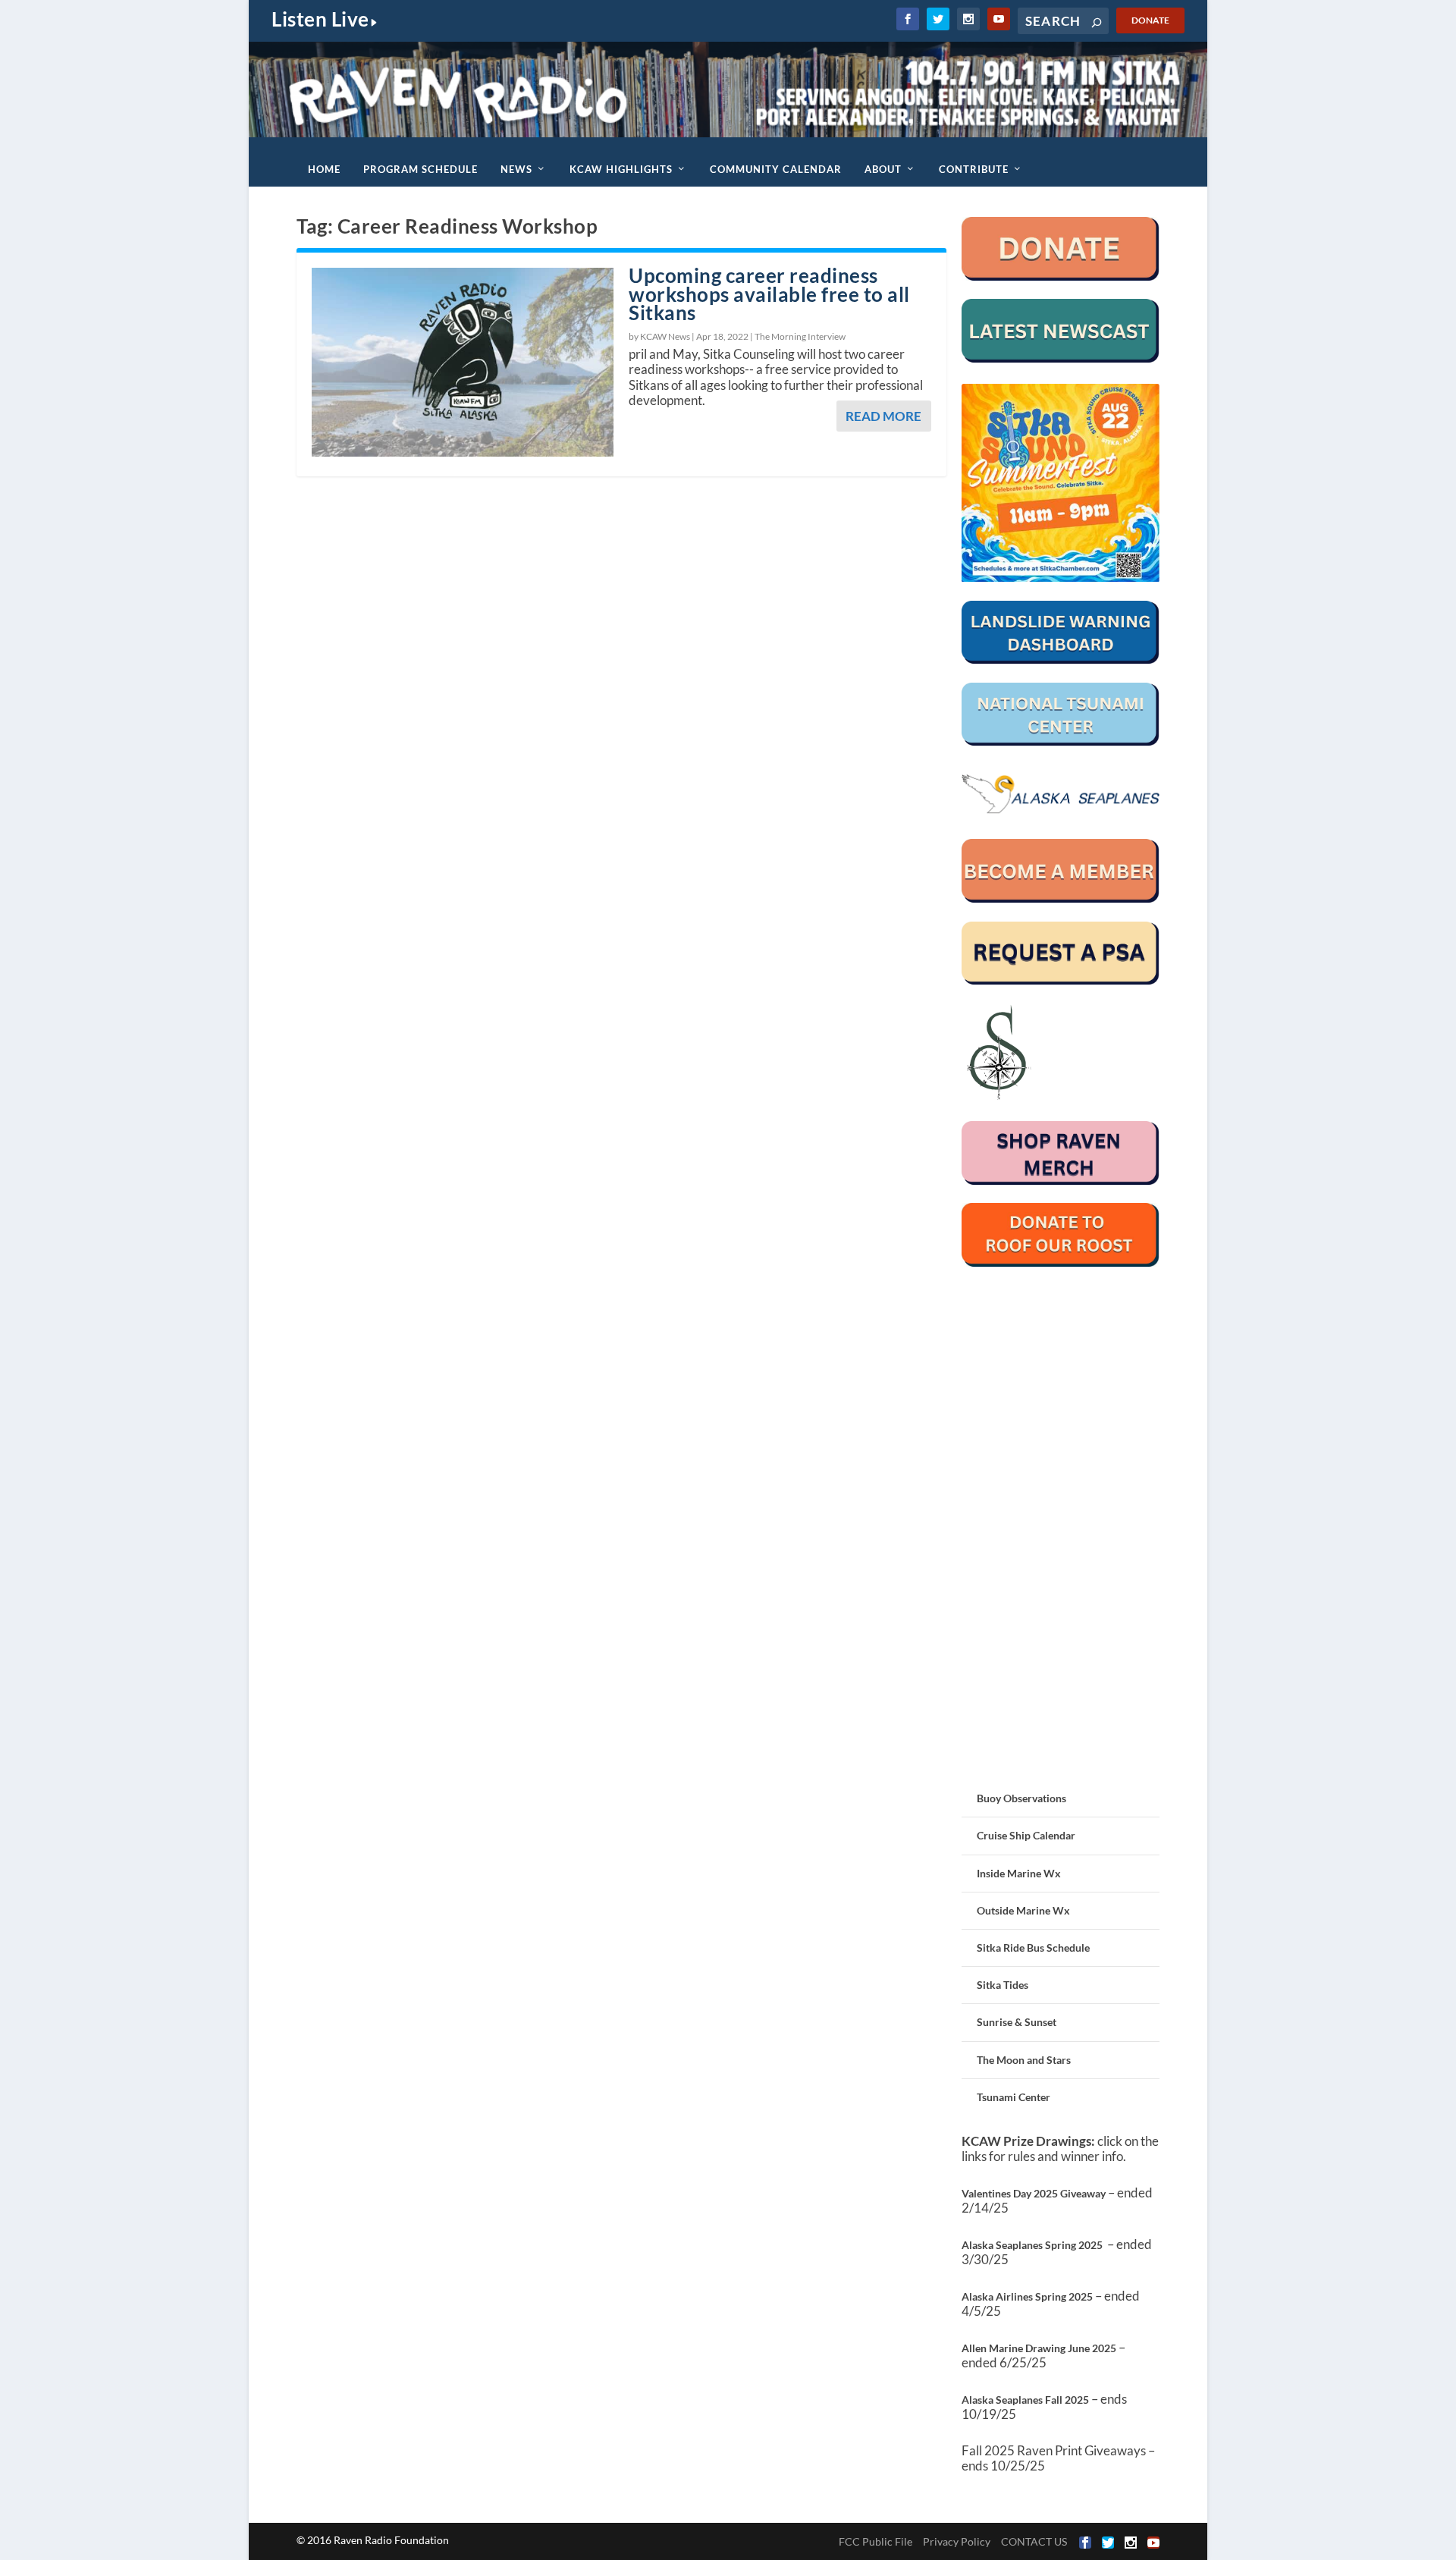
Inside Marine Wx (1019, 1873)
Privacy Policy (957, 2541)
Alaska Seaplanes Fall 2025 (1025, 2400)
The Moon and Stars (1024, 2060)
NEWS (516, 169)
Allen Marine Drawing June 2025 (1039, 2348)
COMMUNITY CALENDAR (776, 169)
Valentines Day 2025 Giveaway (1034, 2193)
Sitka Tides (1003, 1985)
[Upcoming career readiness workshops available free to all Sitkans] (463, 363)
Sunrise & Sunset (1017, 2022)
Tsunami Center (1014, 2097)
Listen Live (320, 19)
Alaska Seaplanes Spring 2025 (1032, 2245)
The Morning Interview (800, 336)
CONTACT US (1034, 2541)
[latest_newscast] (1061, 358)
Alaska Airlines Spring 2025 (1027, 2296)
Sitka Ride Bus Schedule (1033, 1947)
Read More (883, 416)
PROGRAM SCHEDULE (420, 169)
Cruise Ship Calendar (1026, 1835)
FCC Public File (875, 2541)
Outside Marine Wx (1023, 1910)
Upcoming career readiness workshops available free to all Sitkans (769, 294)
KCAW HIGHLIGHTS (621, 169)
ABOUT (883, 169)
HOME (324, 169)
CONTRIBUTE (974, 169)
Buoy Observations (1021, 1798)
